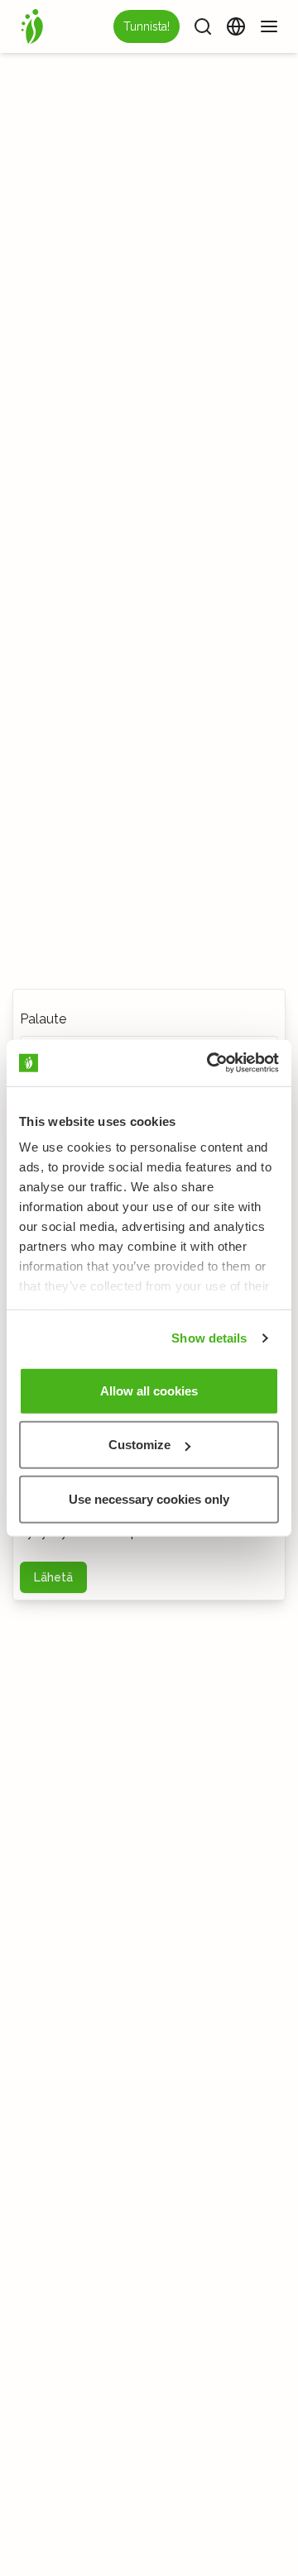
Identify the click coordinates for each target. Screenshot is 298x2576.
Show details (209, 1338)
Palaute (43, 1019)
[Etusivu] (32, 26)
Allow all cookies (149, 1390)
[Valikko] (269, 26)
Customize (139, 1445)
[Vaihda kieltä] (236, 26)
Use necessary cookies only (149, 1498)
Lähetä (53, 1577)
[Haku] (203, 26)
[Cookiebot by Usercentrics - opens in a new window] (210, 1063)
